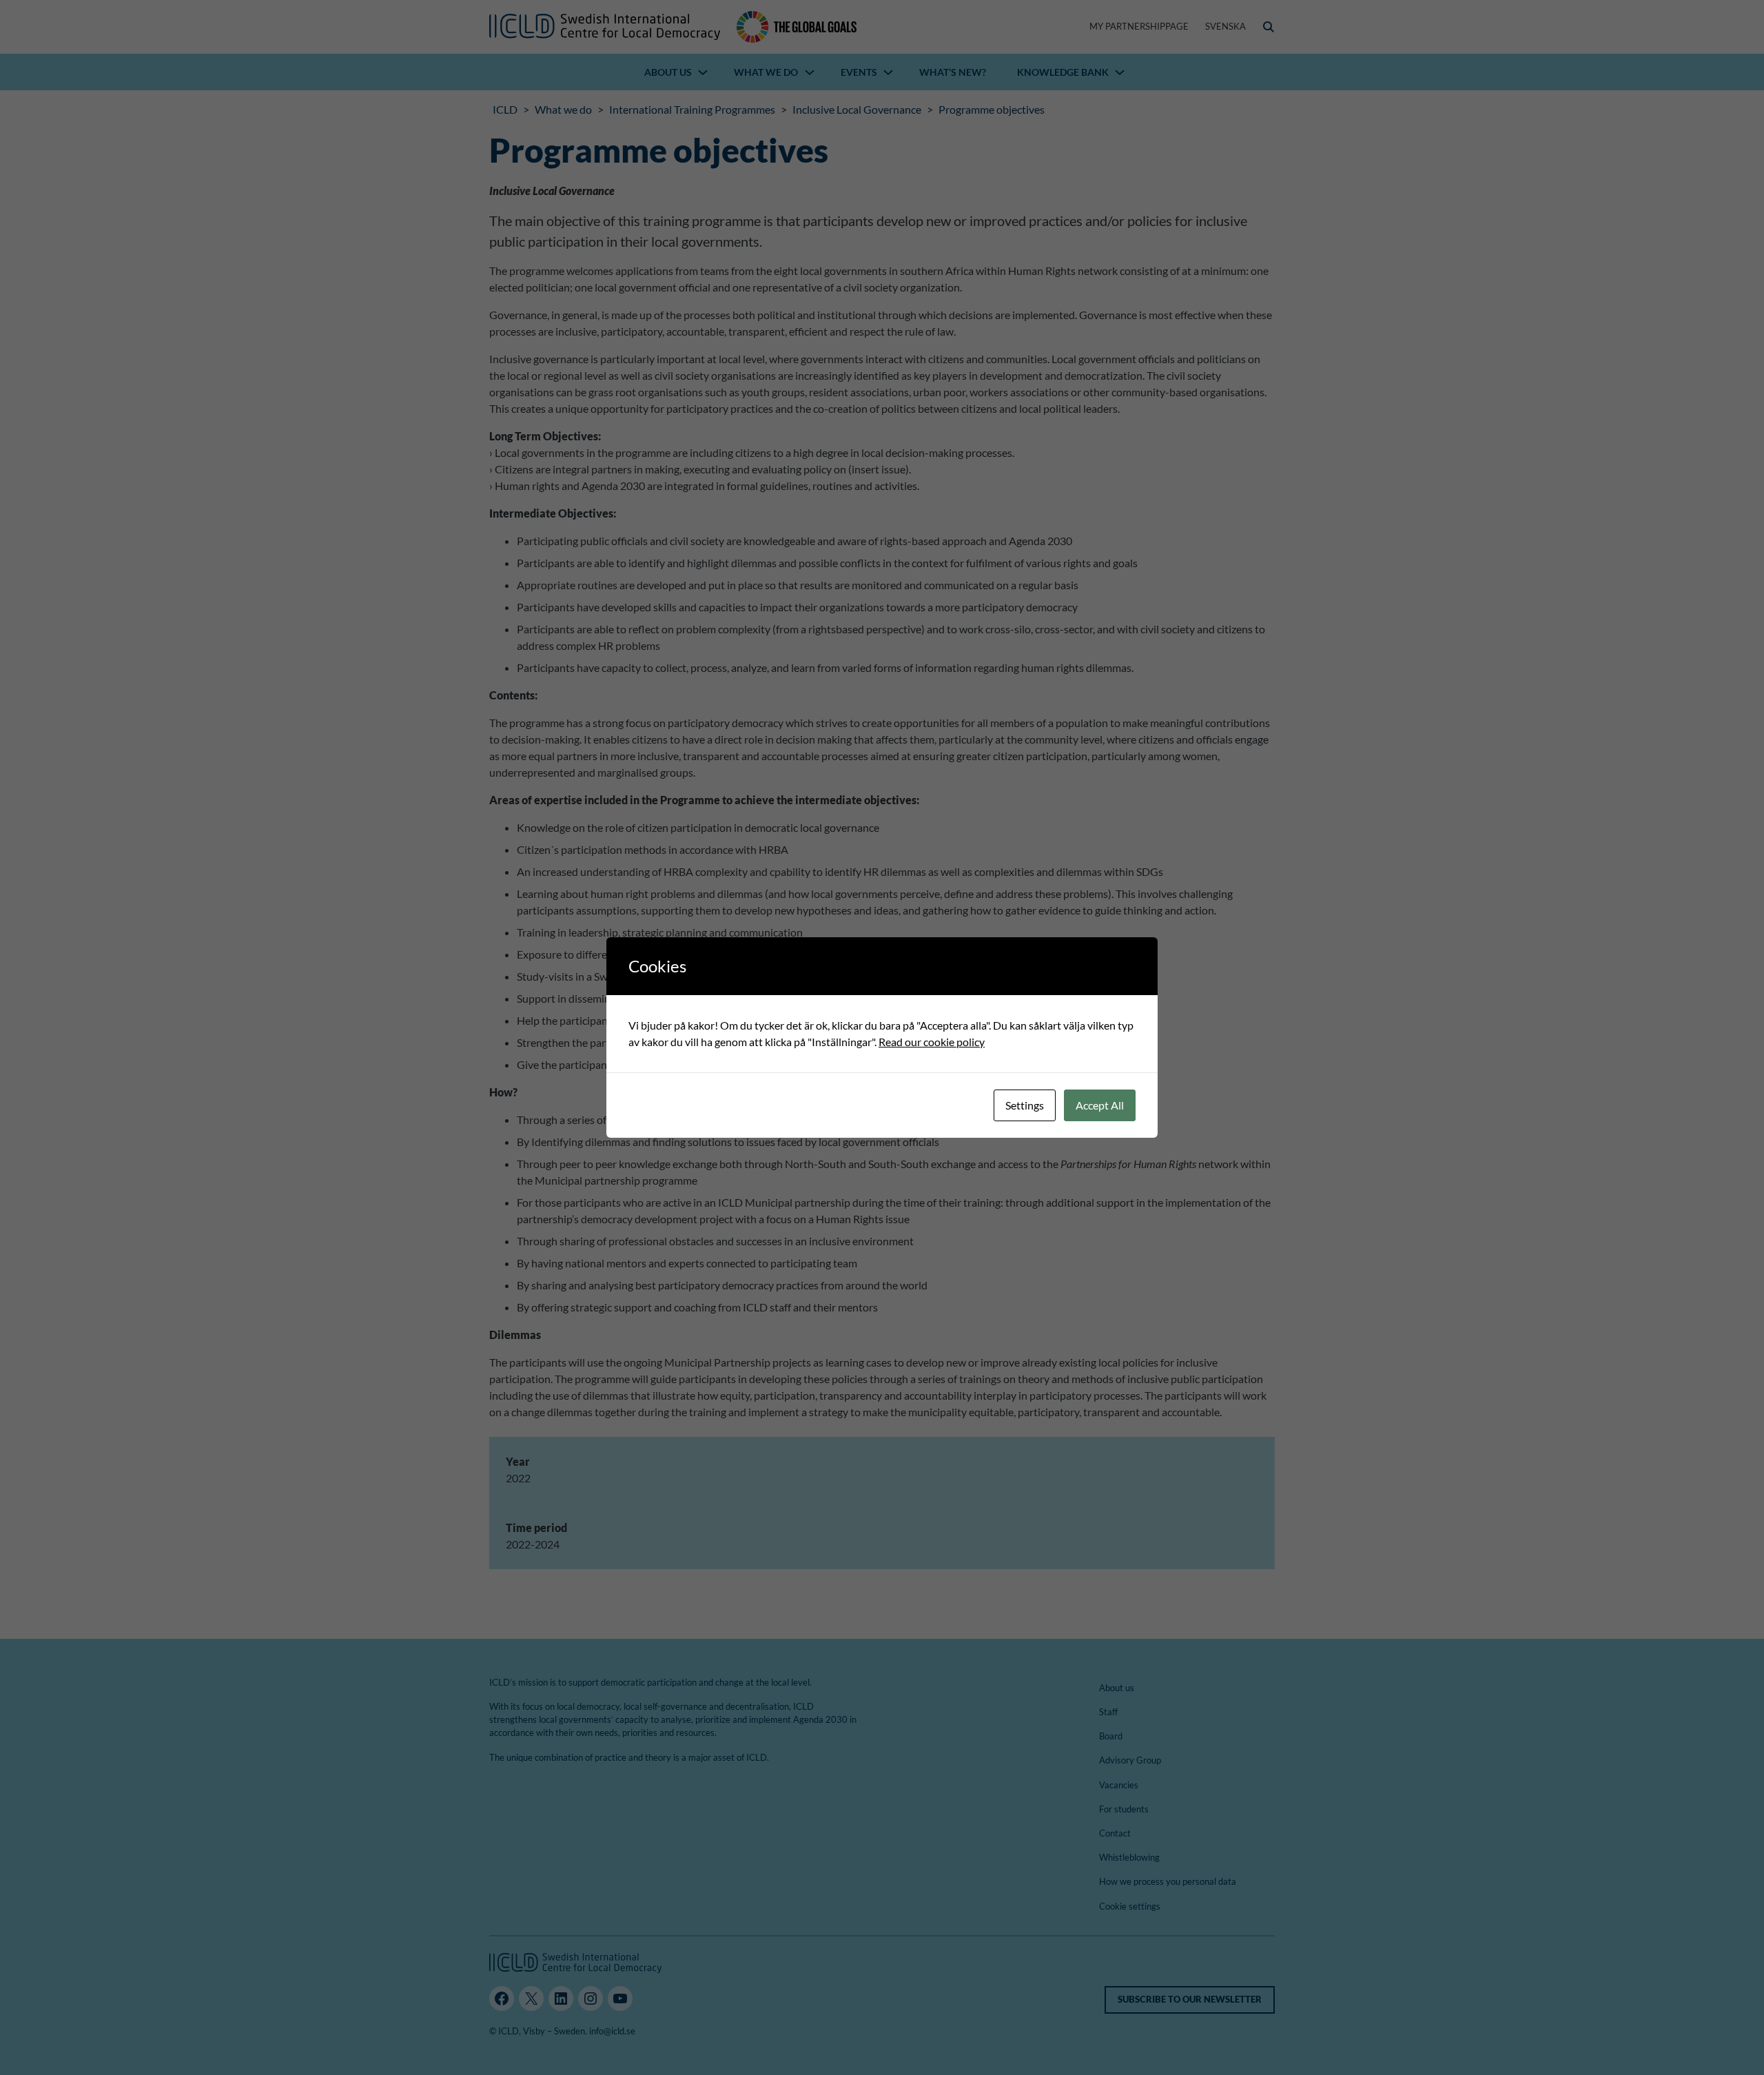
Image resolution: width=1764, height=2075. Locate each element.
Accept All (1100, 1105)
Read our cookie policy (932, 1042)
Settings (1025, 1105)
